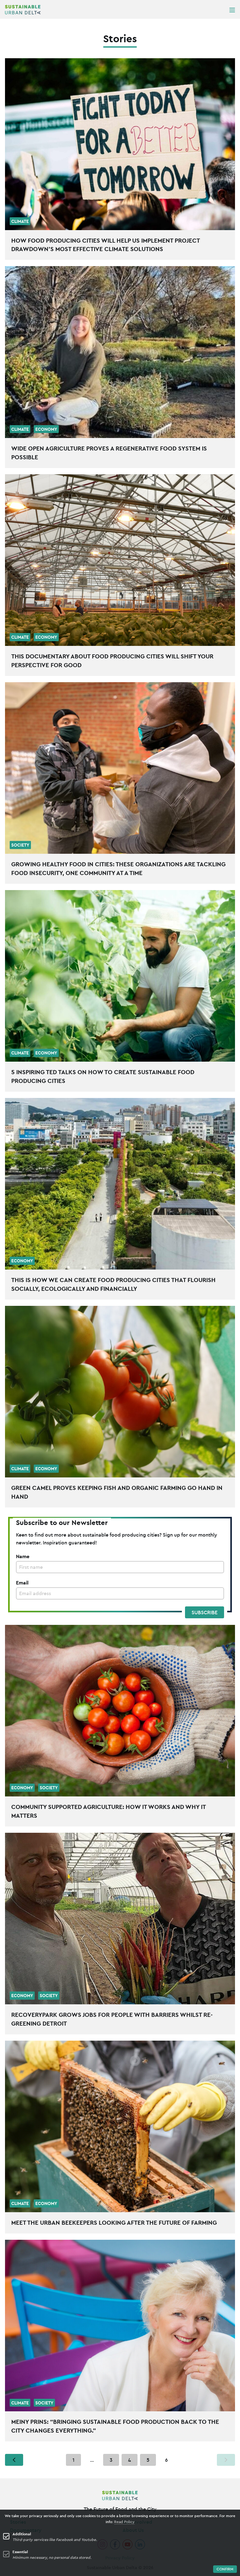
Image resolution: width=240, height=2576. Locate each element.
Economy (46, 429)
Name (23, 1556)
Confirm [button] (225, 2569)
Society (20, 845)
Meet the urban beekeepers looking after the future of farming (114, 2223)
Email (22, 1583)
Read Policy (124, 2522)
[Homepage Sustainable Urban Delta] (23, 10)
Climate (20, 221)
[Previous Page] (14, 2460)
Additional (22, 2534)
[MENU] (232, 10)
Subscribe (205, 1612)
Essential (20, 2552)
